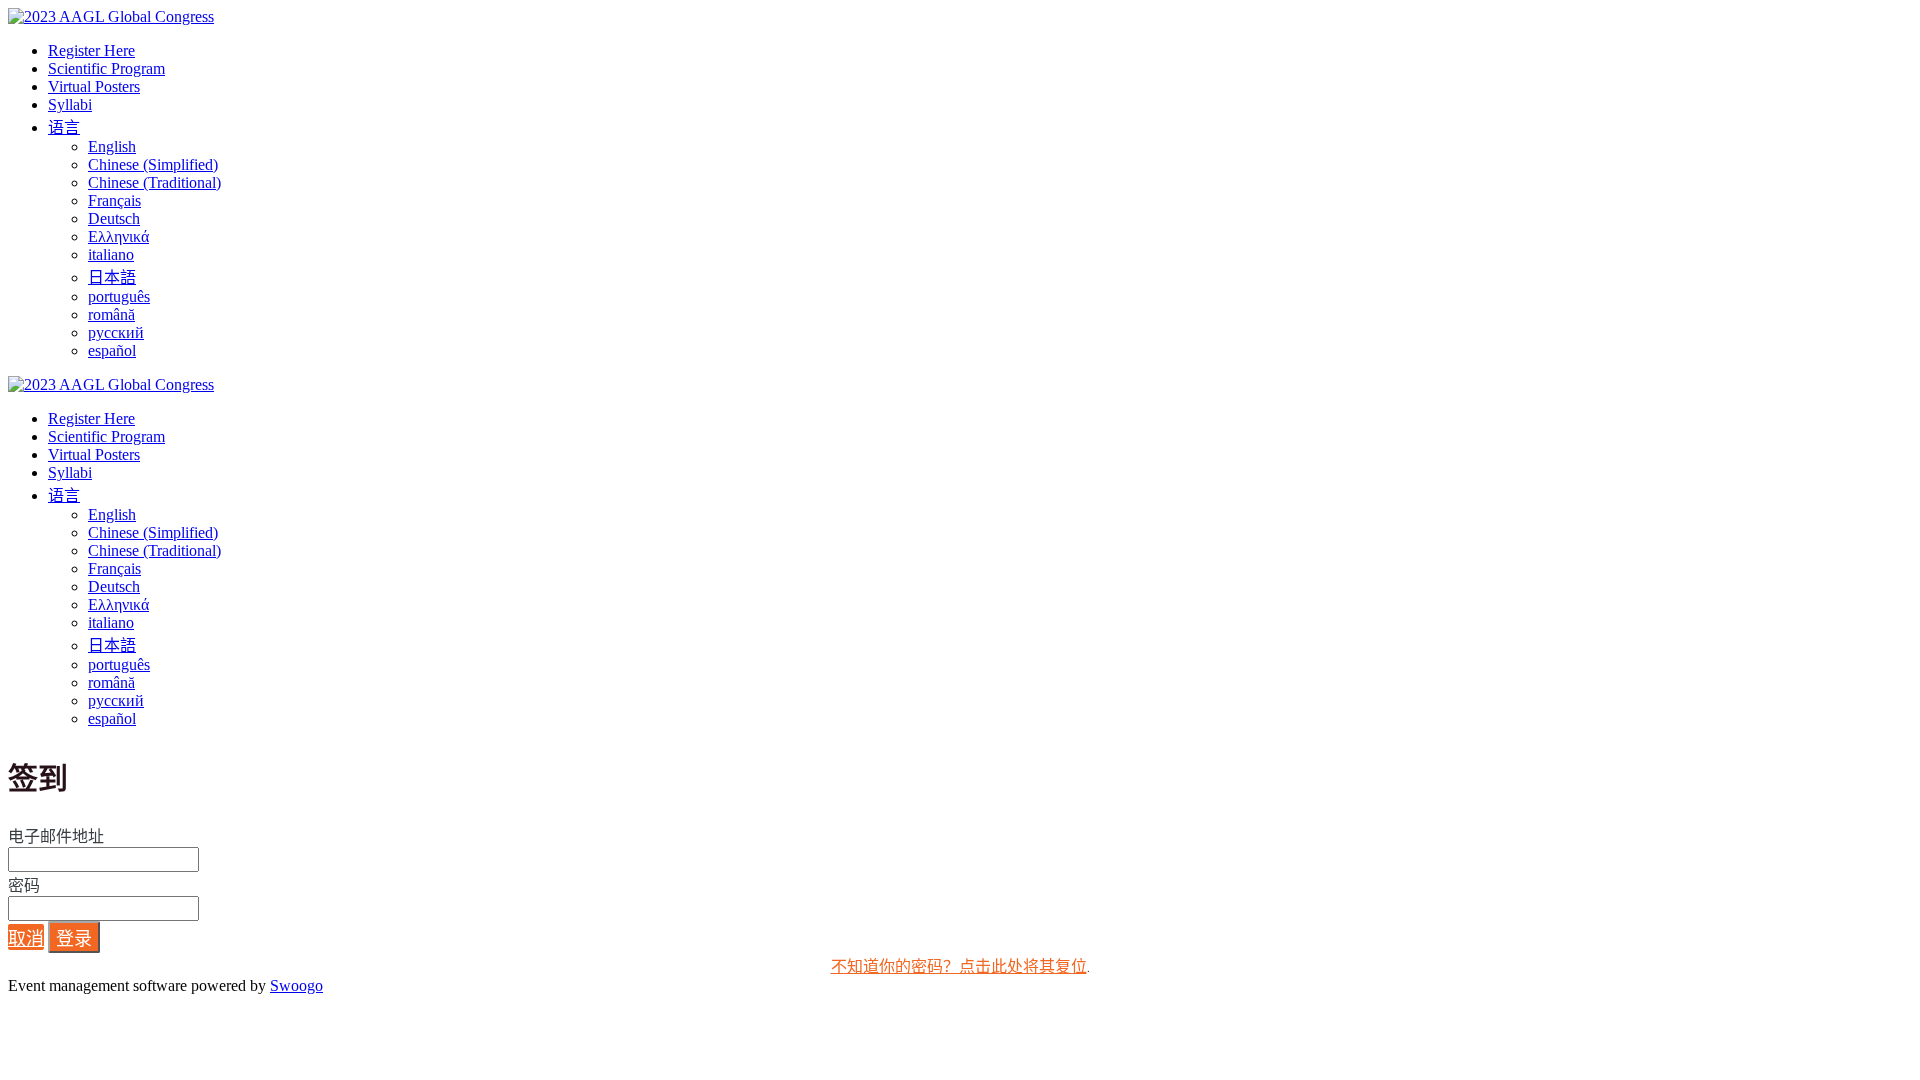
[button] (26, 937)
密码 (24, 885)
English (112, 146)
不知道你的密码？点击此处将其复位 (959, 966)
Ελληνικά (118, 236)
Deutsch (114, 218)
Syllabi (70, 104)
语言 (64, 127)
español (112, 350)
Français (114, 200)
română (111, 314)
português (119, 296)
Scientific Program (106, 68)
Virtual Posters (94, 86)
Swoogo (296, 985)
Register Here (91, 50)
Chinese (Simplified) (153, 164)
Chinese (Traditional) (154, 182)
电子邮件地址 (56, 836)
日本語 (112, 277)
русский (116, 332)
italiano (111, 254)
